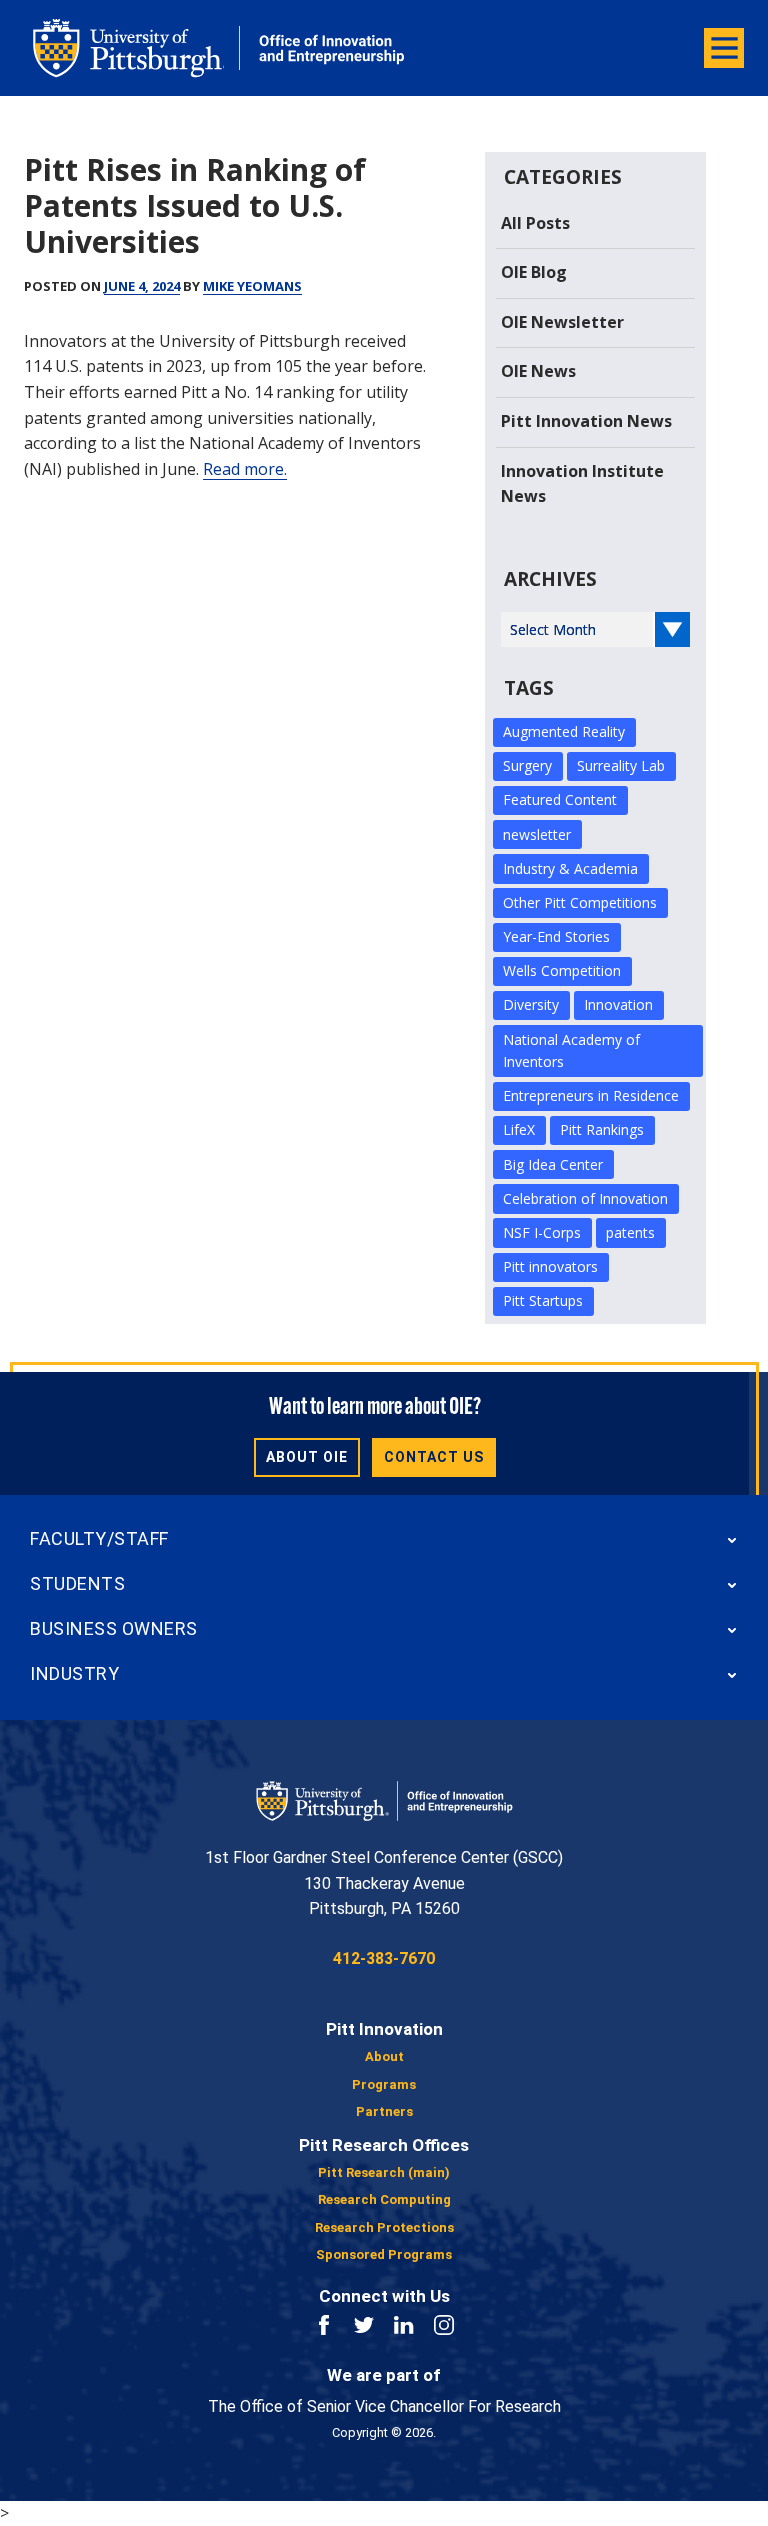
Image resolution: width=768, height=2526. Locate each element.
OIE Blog (534, 272)
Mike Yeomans (252, 286)
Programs (384, 2084)
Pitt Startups (543, 1300)
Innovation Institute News (582, 484)
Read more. (245, 469)
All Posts (535, 223)
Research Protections (384, 2227)
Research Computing (384, 2199)
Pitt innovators (550, 1266)
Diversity (531, 1004)
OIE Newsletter (562, 322)
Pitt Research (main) (384, 2172)
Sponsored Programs (384, 2254)
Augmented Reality (564, 731)
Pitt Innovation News (586, 421)
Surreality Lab (621, 765)
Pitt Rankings (602, 1129)
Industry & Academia (570, 868)
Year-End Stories (556, 936)
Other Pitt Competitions (580, 902)
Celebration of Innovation (585, 1198)
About (384, 2056)
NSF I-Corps (542, 1232)
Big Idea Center (553, 1164)
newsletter (537, 834)
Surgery (527, 765)
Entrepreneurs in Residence (591, 1095)
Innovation (618, 1004)
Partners (384, 2111)
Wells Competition (562, 970)
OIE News (538, 371)
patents (630, 1232)
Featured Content (560, 799)
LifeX (519, 1129)
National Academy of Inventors (571, 1050)
